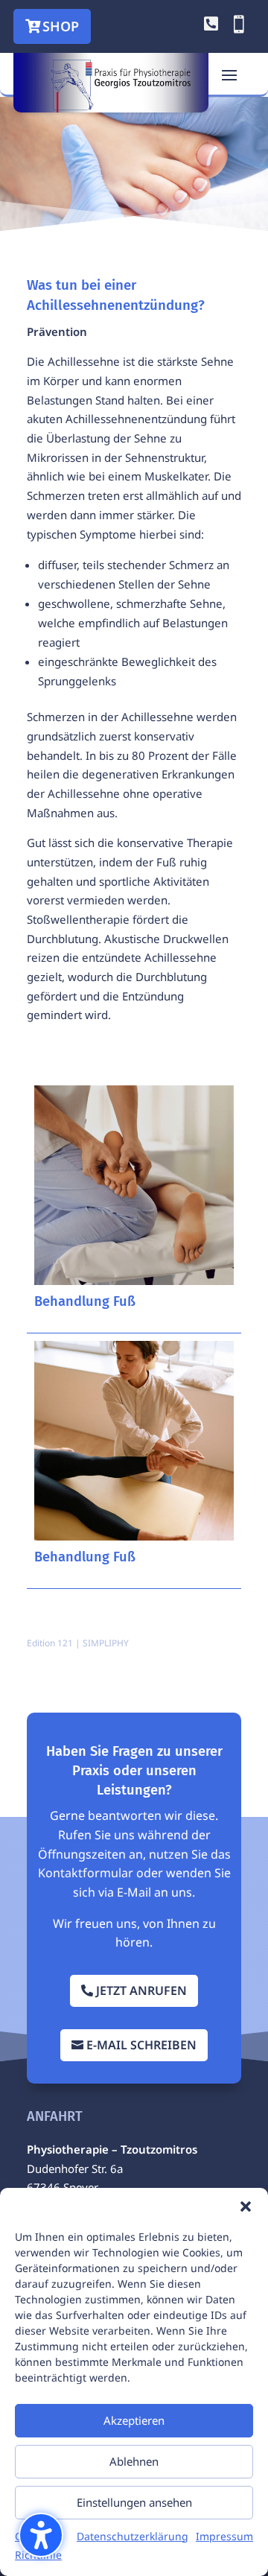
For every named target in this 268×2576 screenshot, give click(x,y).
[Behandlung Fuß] (134, 1185)
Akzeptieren (134, 2420)
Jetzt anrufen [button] (141, 1990)
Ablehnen (134, 2461)
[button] (41, 2535)
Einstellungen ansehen (134, 2502)
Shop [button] (61, 26)
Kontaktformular (86, 1873)
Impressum (224, 2536)
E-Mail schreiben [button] (141, 2045)
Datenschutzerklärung (133, 2536)
